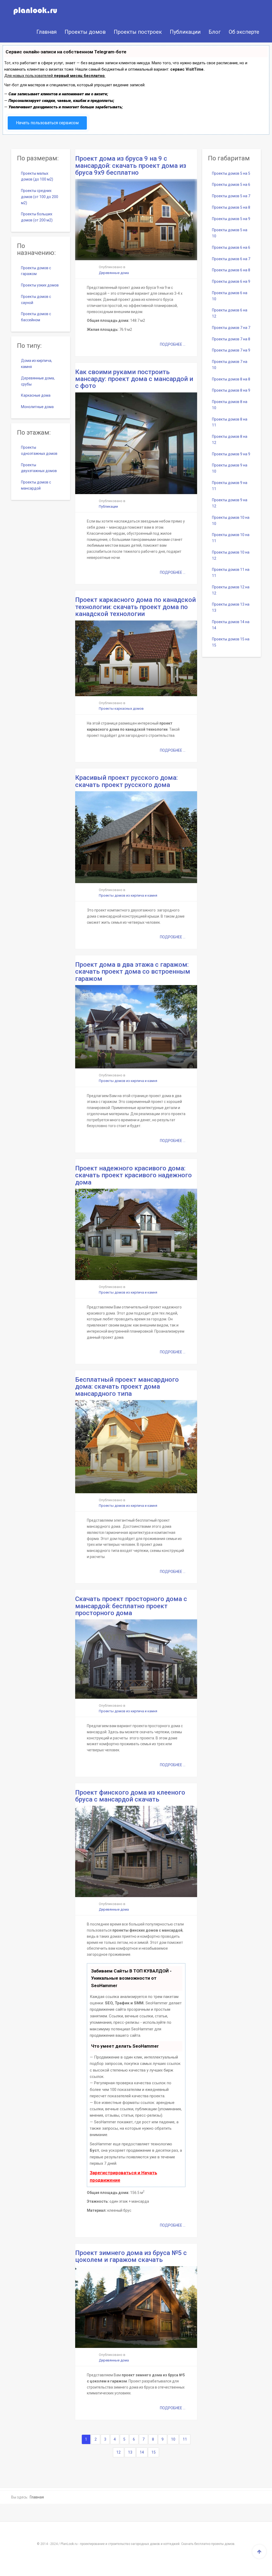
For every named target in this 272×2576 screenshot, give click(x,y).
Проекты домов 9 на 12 (230, 503)
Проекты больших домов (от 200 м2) (37, 217)
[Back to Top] (259, 2552)
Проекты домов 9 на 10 (230, 468)
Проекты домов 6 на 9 (231, 281)
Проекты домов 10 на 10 (231, 521)
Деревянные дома (114, 273)
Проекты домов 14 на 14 (231, 625)
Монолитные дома (37, 407)
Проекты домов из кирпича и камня (128, 895)
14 (142, 2452)
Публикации (185, 32)
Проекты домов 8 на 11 (230, 422)
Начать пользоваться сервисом (47, 123)
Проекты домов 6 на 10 (230, 296)
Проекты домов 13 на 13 (231, 607)
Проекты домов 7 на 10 (230, 365)
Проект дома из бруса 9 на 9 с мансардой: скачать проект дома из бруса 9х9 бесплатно (131, 166)
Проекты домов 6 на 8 (231, 270)
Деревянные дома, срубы (38, 381)
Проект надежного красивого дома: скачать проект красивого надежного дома (133, 1175)
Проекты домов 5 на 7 (231, 196)
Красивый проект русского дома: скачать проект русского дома (126, 781)
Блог (215, 32)
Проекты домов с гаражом (36, 271)
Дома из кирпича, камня (37, 364)
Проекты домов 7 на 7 (231, 328)
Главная (46, 32)
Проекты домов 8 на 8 (231, 379)
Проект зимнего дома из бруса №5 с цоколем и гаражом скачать (131, 2256)
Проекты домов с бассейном (36, 317)
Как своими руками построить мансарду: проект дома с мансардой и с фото (134, 379)
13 (130, 2452)
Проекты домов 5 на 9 (231, 219)
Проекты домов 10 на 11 (231, 538)
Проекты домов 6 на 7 (231, 259)
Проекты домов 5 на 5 (231, 173)
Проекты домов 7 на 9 (231, 350)
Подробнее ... (173, 344)
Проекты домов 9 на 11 (230, 486)
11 (185, 2439)
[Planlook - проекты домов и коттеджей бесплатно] (30, 11)
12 (118, 2452)
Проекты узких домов (40, 285)
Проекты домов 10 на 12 (231, 555)
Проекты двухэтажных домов (39, 468)
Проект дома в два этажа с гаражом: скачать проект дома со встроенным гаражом (133, 972)
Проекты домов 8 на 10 (230, 405)
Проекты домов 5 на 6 (231, 185)
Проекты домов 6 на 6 (231, 247)
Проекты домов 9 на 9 (231, 454)
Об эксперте (244, 32)
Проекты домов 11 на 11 (231, 573)
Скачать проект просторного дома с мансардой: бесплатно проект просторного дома (131, 1606)
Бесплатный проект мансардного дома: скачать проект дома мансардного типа (127, 1387)
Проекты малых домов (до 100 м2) (37, 176)
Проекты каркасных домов (121, 709)
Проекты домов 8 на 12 (230, 440)
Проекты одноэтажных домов (39, 450)
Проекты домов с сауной (36, 300)
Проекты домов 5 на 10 (230, 233)
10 (173, 2439)
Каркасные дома (36, 395)
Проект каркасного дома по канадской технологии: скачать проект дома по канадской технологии (135, 607)
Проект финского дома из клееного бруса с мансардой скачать (130, 1796)
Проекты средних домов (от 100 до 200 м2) (40, 197)
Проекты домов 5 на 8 (231, 207)
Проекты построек (138, 32)
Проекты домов (85, 32)
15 (154, 2452)
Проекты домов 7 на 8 (231, 339)
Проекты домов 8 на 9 (231, 390)
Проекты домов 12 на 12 (231, 590)
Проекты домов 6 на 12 (230, 313)
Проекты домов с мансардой (36, 485)
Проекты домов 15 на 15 (231, 642)
